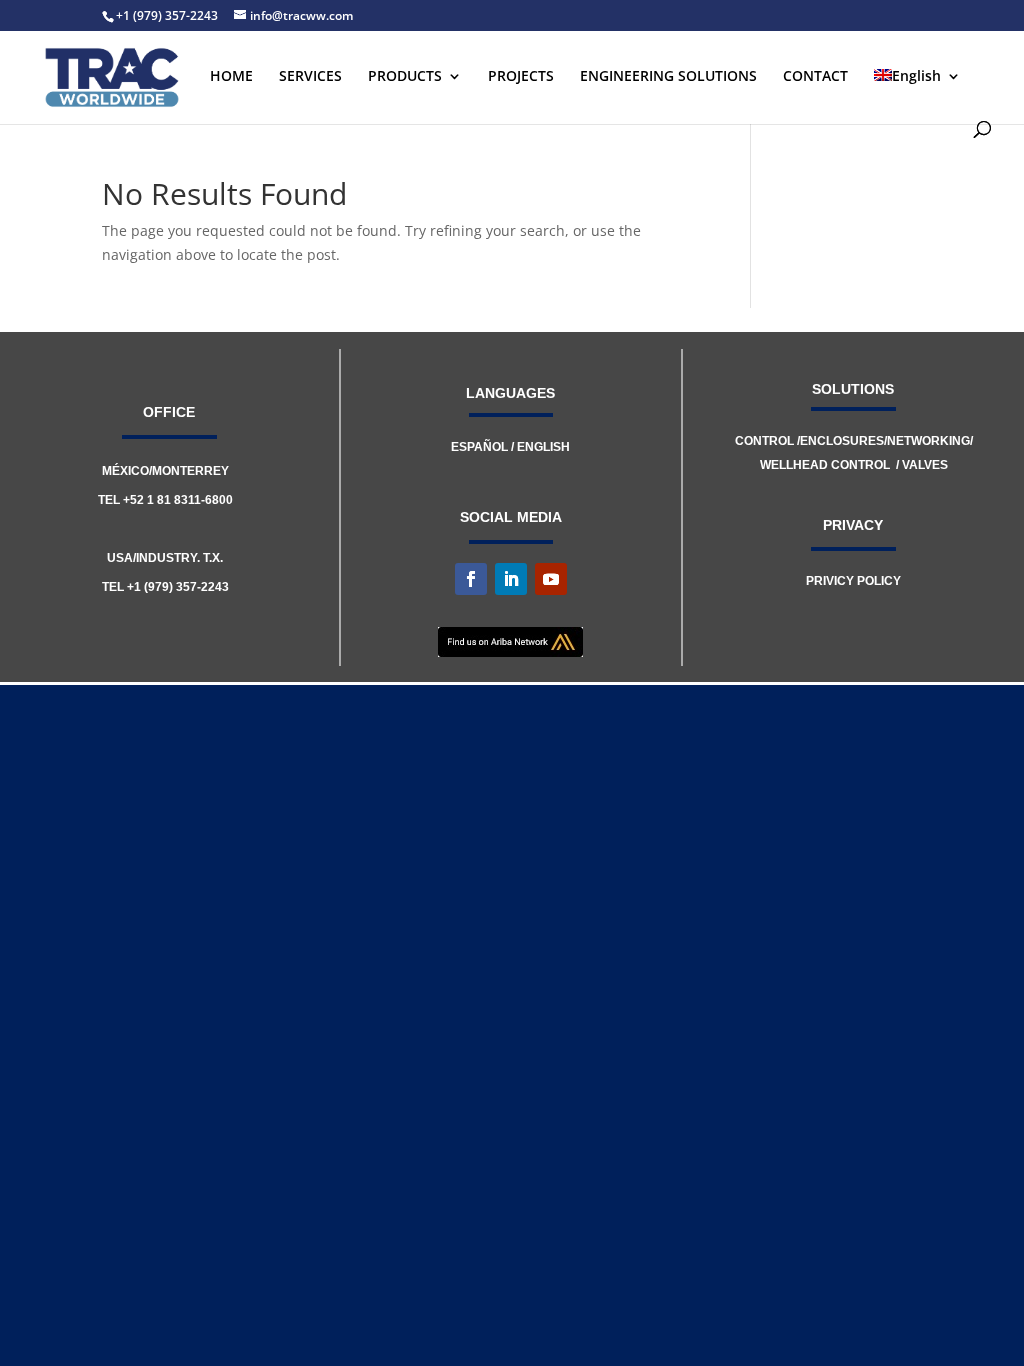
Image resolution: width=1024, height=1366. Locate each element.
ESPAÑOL (479, 447)
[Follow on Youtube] (551, 579)
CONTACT (815, 77)
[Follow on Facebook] (471, 579)
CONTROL (766, 441)
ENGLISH (543, 447)
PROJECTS (521, 77)
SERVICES (310, 77)
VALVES (925, 465)
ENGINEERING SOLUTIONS (668, 77)
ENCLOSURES (842, 441)
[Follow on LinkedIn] (511, 579)
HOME (231, 77)
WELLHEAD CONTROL (825, 465)
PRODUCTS (405, 77)
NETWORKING (928, 441)
